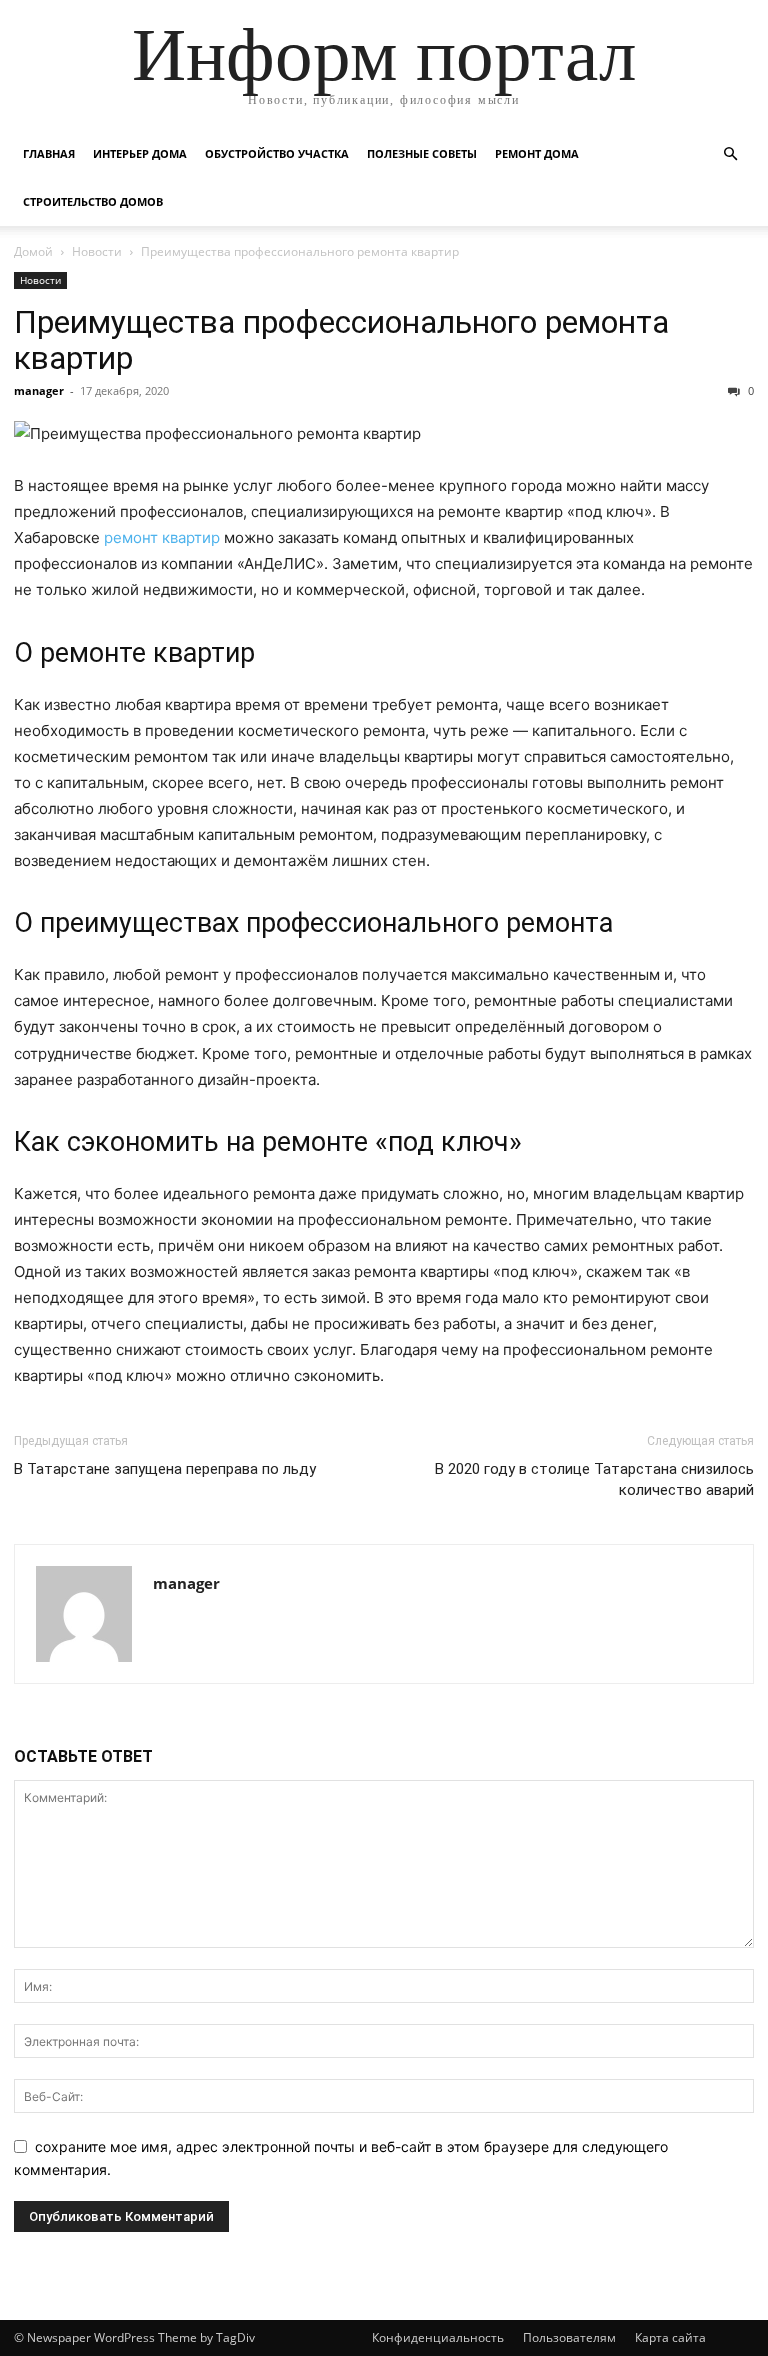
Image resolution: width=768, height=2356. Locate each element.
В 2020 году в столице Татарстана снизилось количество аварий (594, 1479)
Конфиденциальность (438, 2337)
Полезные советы (422, 153)
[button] (730, 154)
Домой (33, 251)
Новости (97, 251)
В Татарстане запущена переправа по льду (165, 1469)
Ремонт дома (537, 153)
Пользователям (569, 2337)
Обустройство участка (277, 153)
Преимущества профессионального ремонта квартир (341, 340)
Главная (49, 153)
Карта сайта (670, 2337)
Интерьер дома (140, 153)
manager (39, 390)
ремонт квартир (162, 537)
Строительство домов (93, 201)
